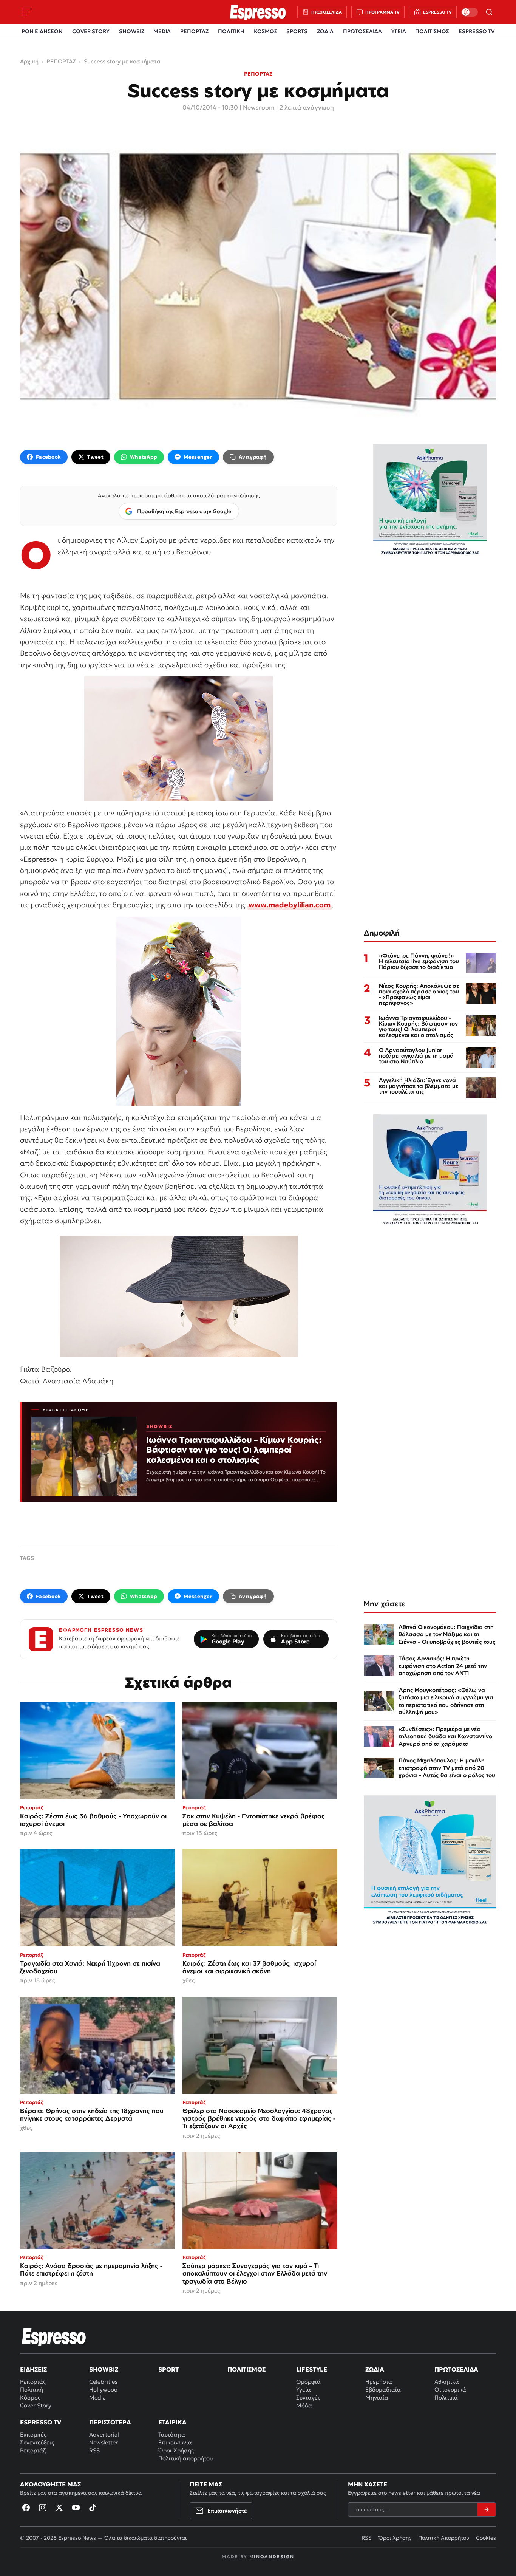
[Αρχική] (54, 2337)
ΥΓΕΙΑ (399, 31)
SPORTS (297, 31)
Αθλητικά (447, 2382)
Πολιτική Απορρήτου (444, 2538)
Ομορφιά (308, 2382)
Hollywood (104, 2390)
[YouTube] (76, 2508)
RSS (94, 2450)
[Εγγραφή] (487, 2509)
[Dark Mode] (470, 12)
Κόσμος (30, 2397)
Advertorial (104, 2434)
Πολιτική (32, 2390)
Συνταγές (308, 2397)
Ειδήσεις (33, 2369)
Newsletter (104, 2442)
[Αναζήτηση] (489, 12)
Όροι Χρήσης (176, 2450)
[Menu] (27, 12)
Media (97, 2397)
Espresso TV (41, 2422)
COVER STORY (91, 31)
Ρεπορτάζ (33, 2382)
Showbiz (104, 2369)
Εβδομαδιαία (383, 2390)
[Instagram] (43, 2508)
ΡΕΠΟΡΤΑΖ (194, 31)
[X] (59, 2508)
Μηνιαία (377, 2397)
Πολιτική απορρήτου (185, 2458)
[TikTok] (93, 2508)
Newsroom (259, 107)
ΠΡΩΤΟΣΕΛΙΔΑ (362, 31)
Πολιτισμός (246, 2369)
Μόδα (304, 2405)
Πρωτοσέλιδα (456, 2369)
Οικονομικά (450, 2390)
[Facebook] (26, 2508)
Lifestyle (312, 2369)
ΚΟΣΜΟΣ (266, 31)
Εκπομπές (33, 2434)
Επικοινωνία (175, 2442)
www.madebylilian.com (290, 905)
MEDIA (162, 31)
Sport (168, 2369)
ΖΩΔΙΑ (325, 31)
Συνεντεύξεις (37, 2442)
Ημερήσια (379, 2382)
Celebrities (103, 2382)
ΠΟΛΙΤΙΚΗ (231, 31)
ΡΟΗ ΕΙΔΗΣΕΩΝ (42, 31)
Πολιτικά (446, 2397)
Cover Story (36, 2405)
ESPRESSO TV (477, 31)
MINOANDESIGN (272, 2557)
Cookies (486, 2538)
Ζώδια (375, 2369)
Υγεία (304, 2390)
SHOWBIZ (132, 31)
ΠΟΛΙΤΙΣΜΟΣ (432, 31)
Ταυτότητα (172, 2434)
